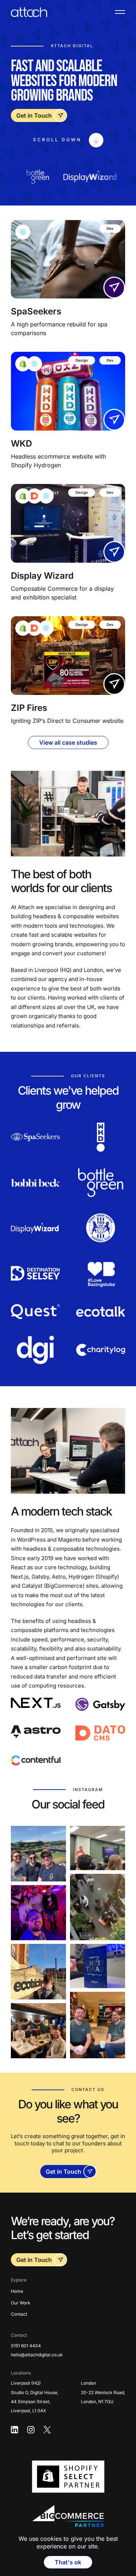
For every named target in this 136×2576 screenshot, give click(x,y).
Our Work (21, 2303)
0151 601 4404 (26, 2346)
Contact (19, 2314)
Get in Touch (34, 115)
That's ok (68, 2562)
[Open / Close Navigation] (120, 12)
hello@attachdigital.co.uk (37, 2355)
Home (17, 2291)
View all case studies (68, 742)
